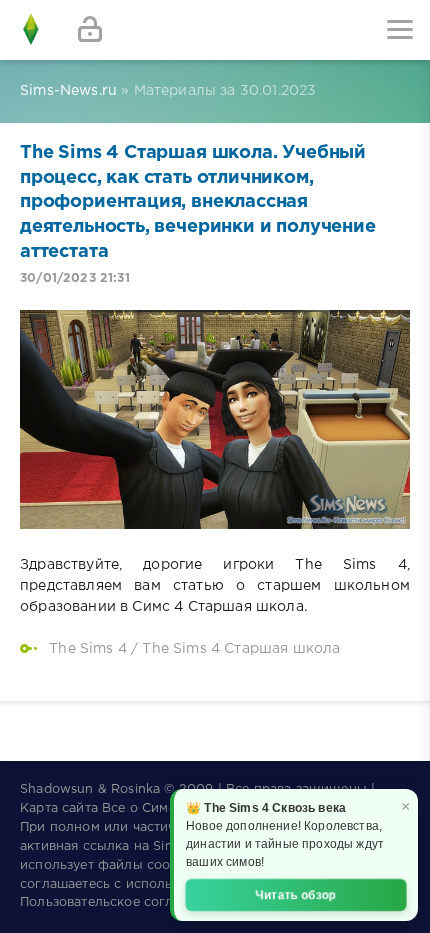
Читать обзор (296, 895)
